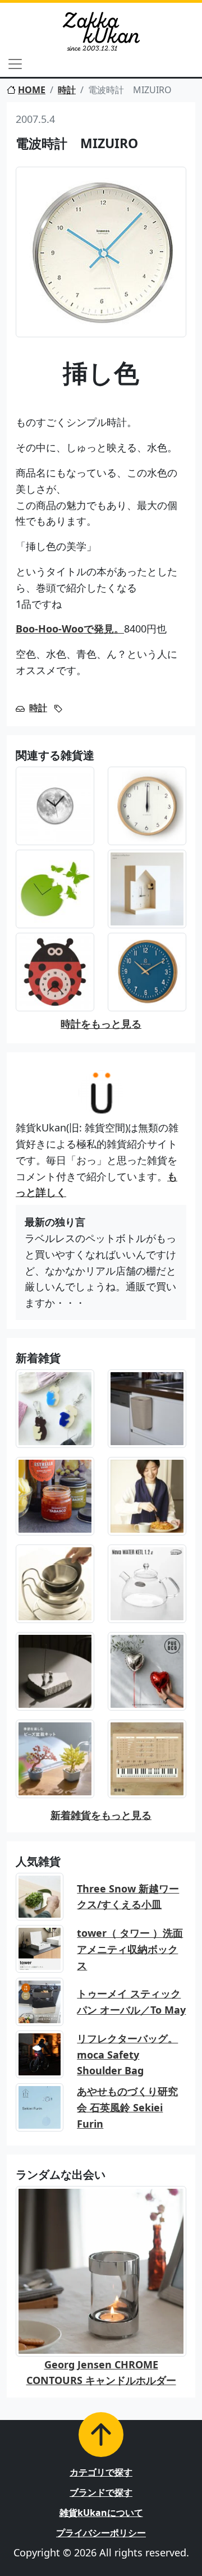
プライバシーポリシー (101, 2533)
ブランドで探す (101, 2492)
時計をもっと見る (101, 1024)
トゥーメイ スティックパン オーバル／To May (131, 2002)
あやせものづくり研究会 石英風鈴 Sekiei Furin (127, 2107)
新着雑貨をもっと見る (101, 1815)
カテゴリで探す (101, 2472)
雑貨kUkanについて (101, 2513)
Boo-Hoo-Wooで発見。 (70, 629)
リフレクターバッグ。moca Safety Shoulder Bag (127, 2055)
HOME (32, 90)
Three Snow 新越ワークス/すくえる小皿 (128, 1897)
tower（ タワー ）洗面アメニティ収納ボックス (130, 1949)
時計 (67, 90)
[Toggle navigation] (15, 64)
